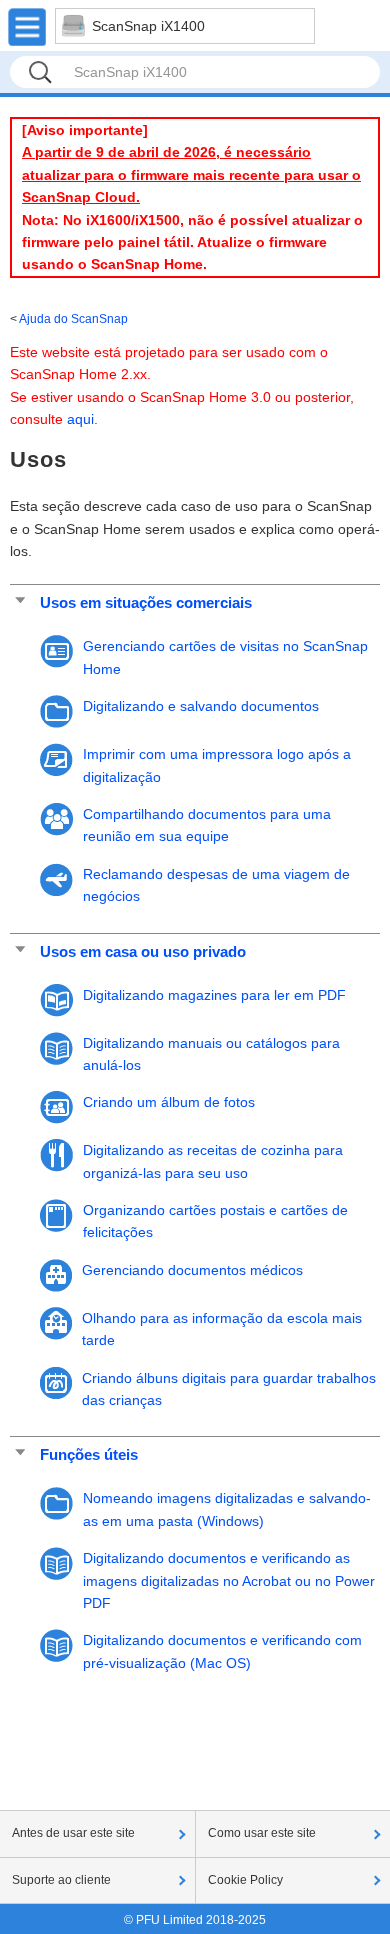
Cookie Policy (245, 1880)
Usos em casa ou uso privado (143, 951)
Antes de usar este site (73, 1833)
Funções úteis (89, 1454)
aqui (80, 419)
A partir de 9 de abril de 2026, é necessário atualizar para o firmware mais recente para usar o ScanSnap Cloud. (191, 174)
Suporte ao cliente (61, 1880)
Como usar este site (262, 1833)
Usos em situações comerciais (146, 602)
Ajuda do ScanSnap (73, 319)
